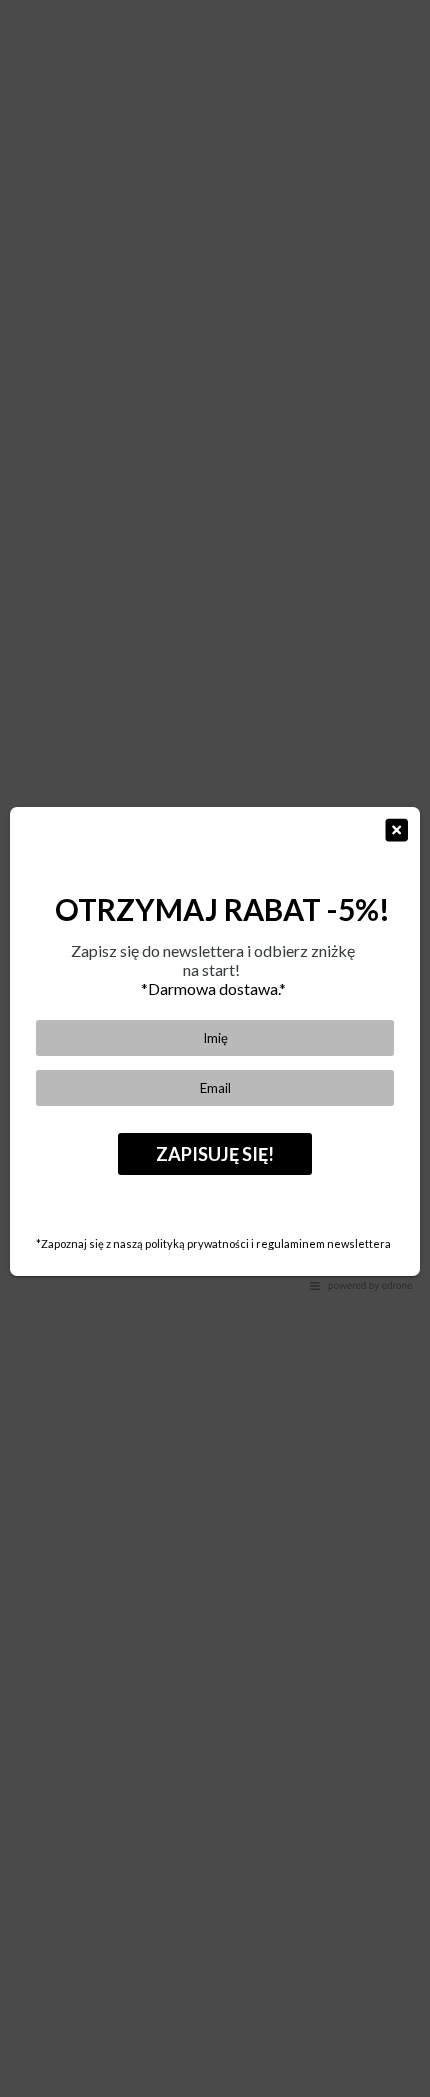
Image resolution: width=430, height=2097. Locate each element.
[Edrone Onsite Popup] (215, 1048)
